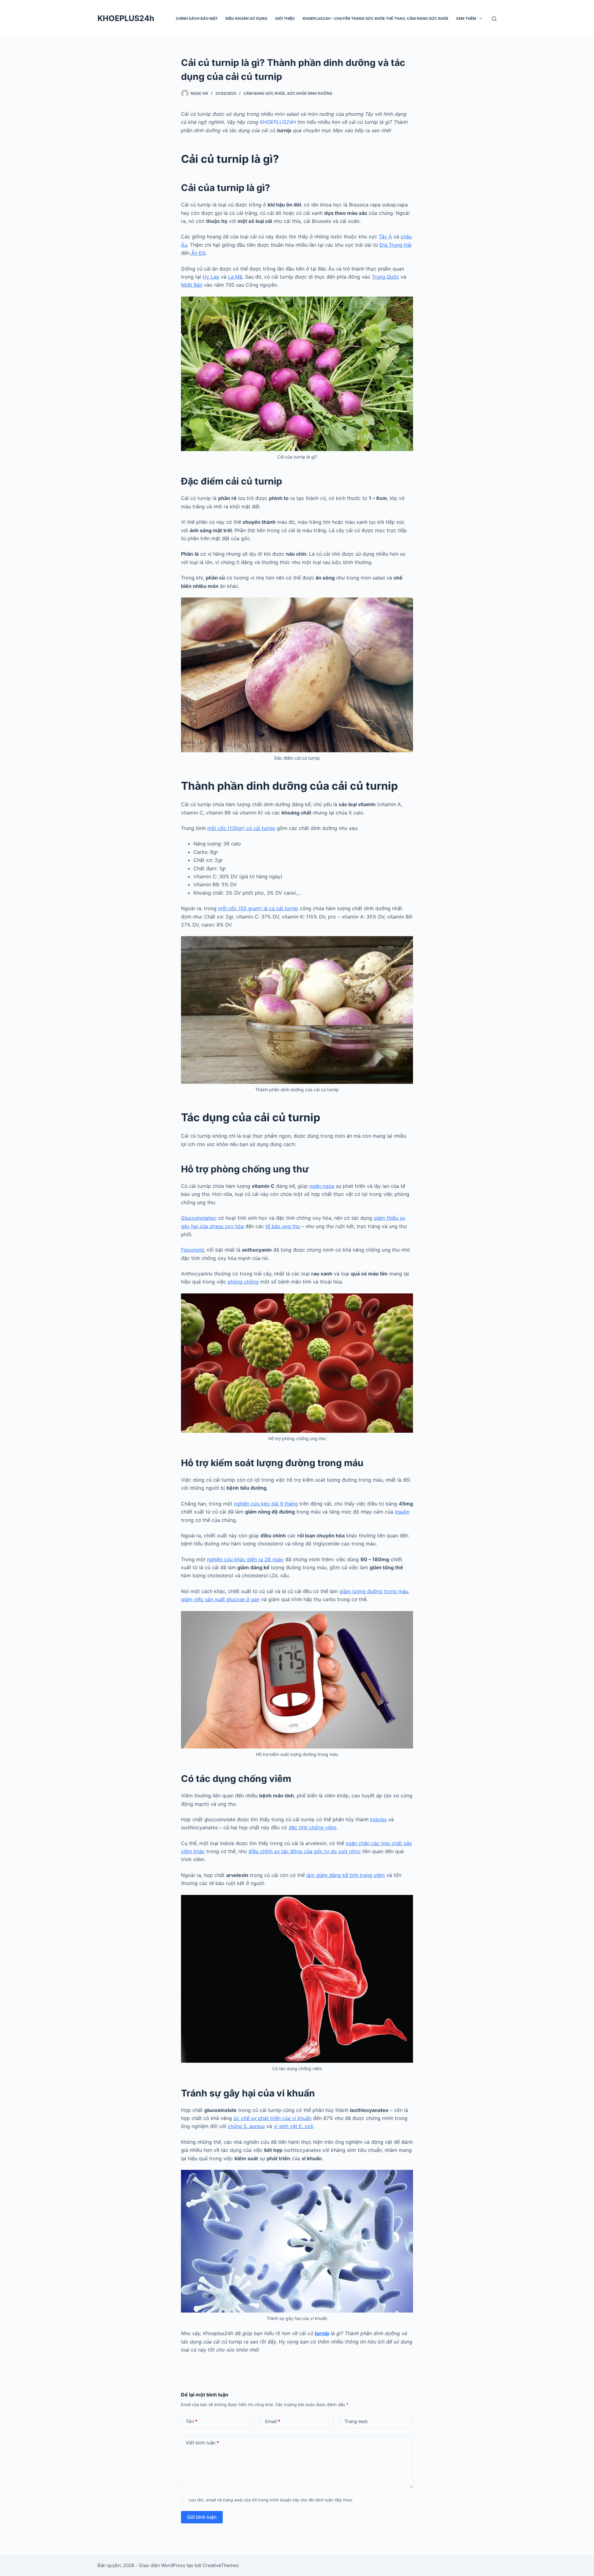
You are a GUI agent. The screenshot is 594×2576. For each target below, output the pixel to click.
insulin (402, 1512)
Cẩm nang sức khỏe (264, 93)
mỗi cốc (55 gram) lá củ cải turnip (258, 908)
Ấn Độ (198, 253)
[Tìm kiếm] (494, 19)
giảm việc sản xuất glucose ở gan (220, 1599)
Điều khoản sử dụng (246, 18)
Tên (192, 2421)
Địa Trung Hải (396, 245)
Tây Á (385, 237)
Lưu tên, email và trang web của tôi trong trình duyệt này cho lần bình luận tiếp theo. (271, 2500)
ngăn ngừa (322, 1186)
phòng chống (243, 1282)
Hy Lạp (211, 277)
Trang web (356, 2421)
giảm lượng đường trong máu (374, 1591)
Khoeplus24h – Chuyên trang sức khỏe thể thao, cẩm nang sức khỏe (375, 18)
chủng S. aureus (246, 2126)
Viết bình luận (202, 2443)
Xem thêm (466, 18)
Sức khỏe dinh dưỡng (310, 93)
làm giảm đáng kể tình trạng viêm (346, 1875)
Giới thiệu (285, 18)
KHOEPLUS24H (278, 122)
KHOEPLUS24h (126, 18)
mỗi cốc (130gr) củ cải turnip (241, 828)
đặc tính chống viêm (312, 1827)
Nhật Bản (192, 285)
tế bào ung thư (283, 1226)
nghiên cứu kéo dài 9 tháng (266, 1504)
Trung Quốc (385, 277)
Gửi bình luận (202, 2517)
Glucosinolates (198, 1218)
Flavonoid (192, 1250)
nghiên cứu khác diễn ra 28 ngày (245, 1559)
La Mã (235, 277)
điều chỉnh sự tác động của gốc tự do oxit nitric (305, 1851)
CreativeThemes (221, 2565)
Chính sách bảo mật (197, 18)
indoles (378, 1819)
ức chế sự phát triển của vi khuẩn (273, 2118)
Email (273, 2421)
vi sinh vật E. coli (293, 2126)
